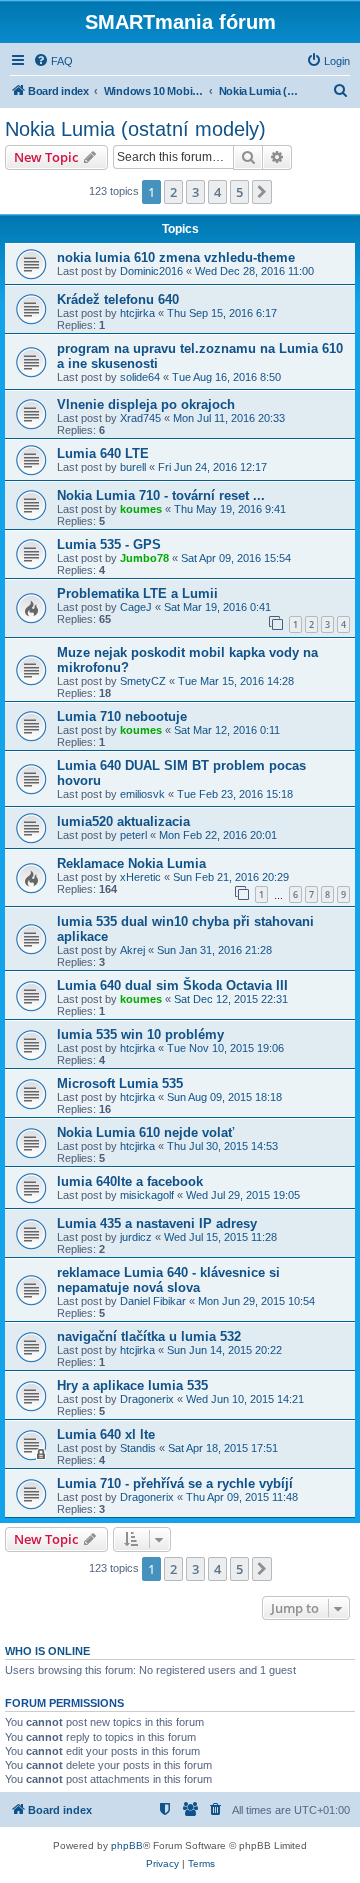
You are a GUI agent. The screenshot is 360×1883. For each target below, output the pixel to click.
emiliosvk (142, 794)
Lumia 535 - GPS (109, 544)
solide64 (140, 377)
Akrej (132, 950)
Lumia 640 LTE (103, 453)
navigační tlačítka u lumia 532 (149, 1336)
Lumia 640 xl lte (106, 1434)
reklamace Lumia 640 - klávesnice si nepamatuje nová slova (168, 1280)
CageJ (136, 607)
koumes (141, 509)
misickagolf (147, 1195)
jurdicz (136, 1237)
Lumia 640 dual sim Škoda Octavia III (172, 985)
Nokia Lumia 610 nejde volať (145, 1132)
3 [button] (195, 192)
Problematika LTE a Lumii (137, 593)
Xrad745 (140, 418)
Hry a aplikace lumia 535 (132, 1385)
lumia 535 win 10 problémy (140, 1034)
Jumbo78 (144, 558)
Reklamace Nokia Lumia (131, 863)
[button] (262, 192)
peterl (133, 835)
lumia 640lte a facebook (130, 1181)
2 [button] (173, 192)
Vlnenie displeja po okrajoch (146, 404)
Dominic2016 (151, 271)
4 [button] (217, 192)
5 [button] (239, 192)
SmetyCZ (143, 681)
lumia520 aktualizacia (123, 821)
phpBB (127, 1845)
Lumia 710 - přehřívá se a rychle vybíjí (175, 1483)
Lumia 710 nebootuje (122, 716)
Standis (138, 1448)
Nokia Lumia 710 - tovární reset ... (161, 495)
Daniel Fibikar (153, 1301)
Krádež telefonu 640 (118, 299)
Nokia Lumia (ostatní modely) (135, 129)
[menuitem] (53, 61)
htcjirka (137, 313)
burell (133, 467)
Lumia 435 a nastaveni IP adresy (157, 1223)
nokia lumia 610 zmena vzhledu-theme (176, 257)
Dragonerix (147, 1399)
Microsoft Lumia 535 (120, 1083)
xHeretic (140, 877)
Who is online (47, 1651)
